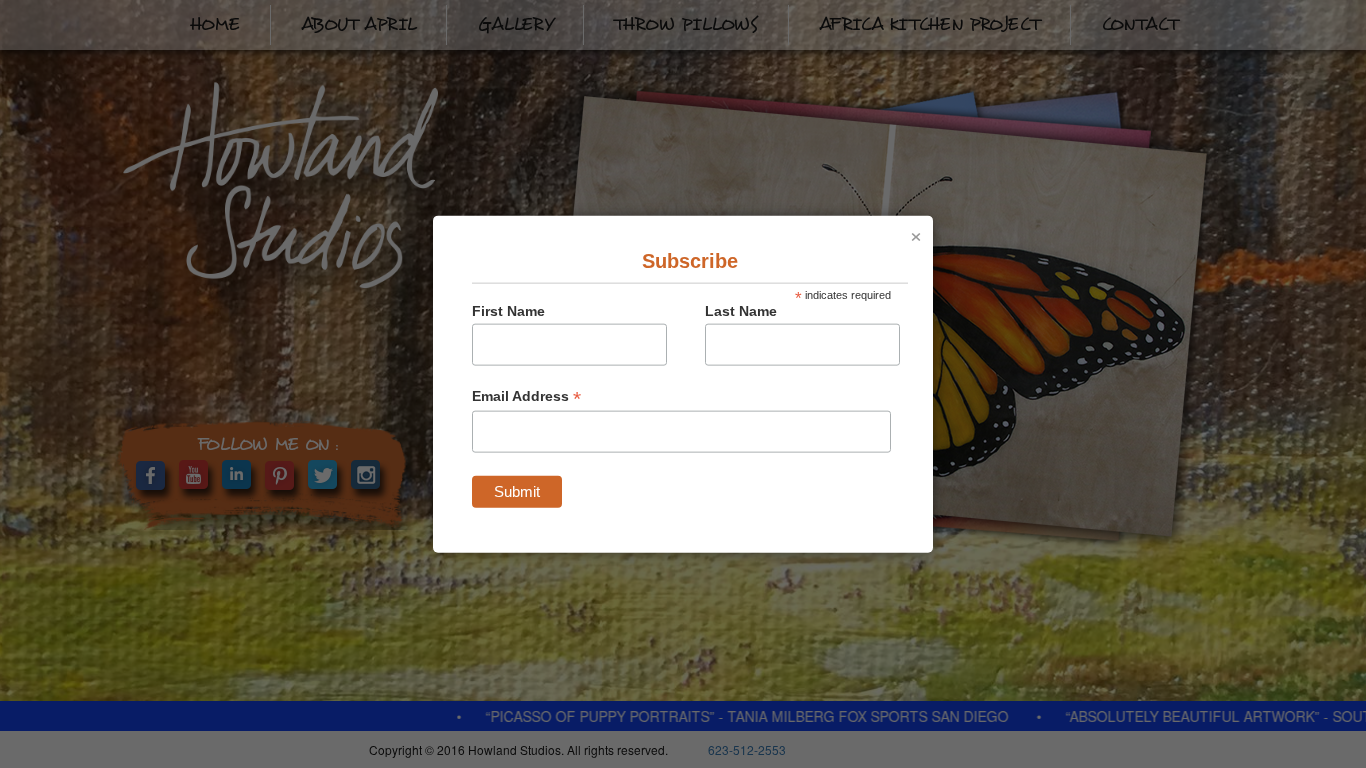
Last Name (741, 310)
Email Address (526, 395)
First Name (508, 310)
